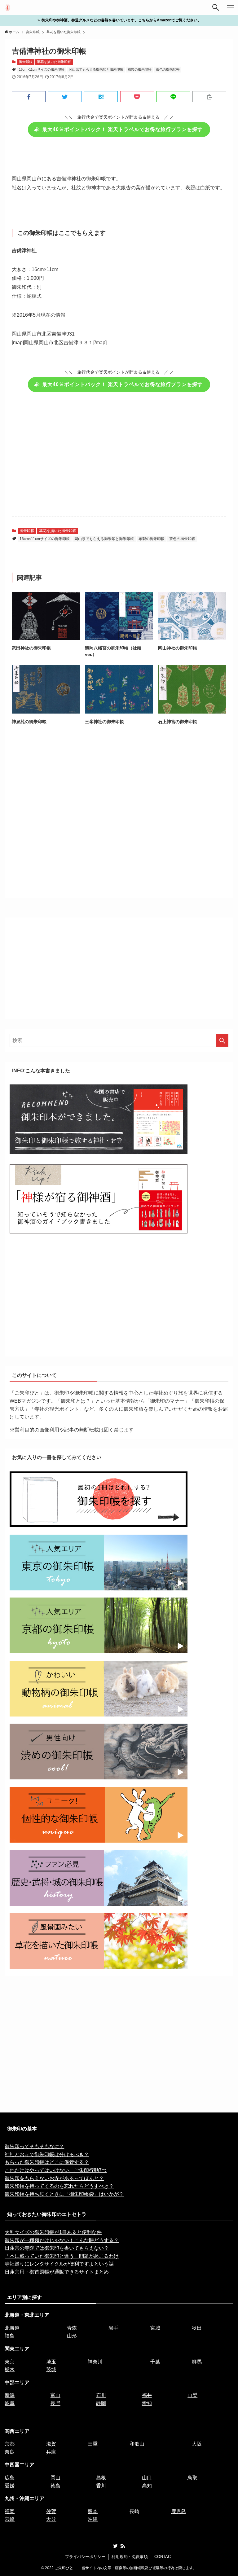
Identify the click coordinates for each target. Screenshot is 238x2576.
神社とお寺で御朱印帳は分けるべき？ (47, 2154)
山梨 (192, 2395)
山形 (72, 2336)
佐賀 (51, 2511)
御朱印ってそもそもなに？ (34, 2146)
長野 (55, 2403)
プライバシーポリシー (85, 2557)
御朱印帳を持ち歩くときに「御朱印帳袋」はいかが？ (64, 2194)
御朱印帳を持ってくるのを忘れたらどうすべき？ (59, 2186)
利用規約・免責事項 (130, 2557)
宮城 (155, 2328)
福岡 (10, 2511)
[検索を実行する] (222, 1040)
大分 (51, 2519)
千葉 (155, 2362)
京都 (10, 2444)
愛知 (147, 2403)
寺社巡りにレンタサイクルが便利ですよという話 (59, 2264)
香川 (101, 2486)
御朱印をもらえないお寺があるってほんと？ (54, 2178)
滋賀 (51, 2444)
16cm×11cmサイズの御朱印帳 (42, 69)
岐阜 (10, 2403)
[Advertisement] (119, 458)
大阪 (197, 2444)
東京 (10, 2362)
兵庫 (51, 2452)
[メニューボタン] (231, 7)
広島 (10, 2478)
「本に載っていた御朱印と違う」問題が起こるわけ (62, 2256)
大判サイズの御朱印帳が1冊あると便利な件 (53, 2232)
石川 (101, 2395)
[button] (29, 97)
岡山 (55, 2478)
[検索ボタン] (216, 7)
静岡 (101, 2403)
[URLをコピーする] (209, 97)
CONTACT (164, 2557)
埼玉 (51, 2362)
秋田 (197, 2328)
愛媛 (10, 2486)
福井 (147, 2395)
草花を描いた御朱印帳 (54, 62)
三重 (93, 2444)
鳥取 (192, 2478)
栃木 (10, 2369)
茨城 (51, 2369)
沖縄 (93, 2519)
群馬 (197, 2362)
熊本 (93, 2511)
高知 (147, 2486)
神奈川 (95, 2362)
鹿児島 (178, 2511)
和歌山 (137, 2444)
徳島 (55, 2486)
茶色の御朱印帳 (168, 69)
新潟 (10, 2395)
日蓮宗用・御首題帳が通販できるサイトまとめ (57, 2272)
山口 (147, 2478)
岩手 (113, 2328)
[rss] (123, 2546)
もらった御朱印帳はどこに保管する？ (47, 2162)
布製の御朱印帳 (140, 69)
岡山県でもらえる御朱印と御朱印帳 (96, 69)
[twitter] (115, 2546)
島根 (101, 2478)
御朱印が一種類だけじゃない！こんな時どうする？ (62, 2240)
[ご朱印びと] (8, 7)
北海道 (12, 2328)
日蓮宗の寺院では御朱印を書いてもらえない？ (57, 2248)
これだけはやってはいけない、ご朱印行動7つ (56, 2170)
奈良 (10, 2452)
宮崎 (10, 2519)
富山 (55, 2395)
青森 (72, 2328)
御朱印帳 (26, 62)
